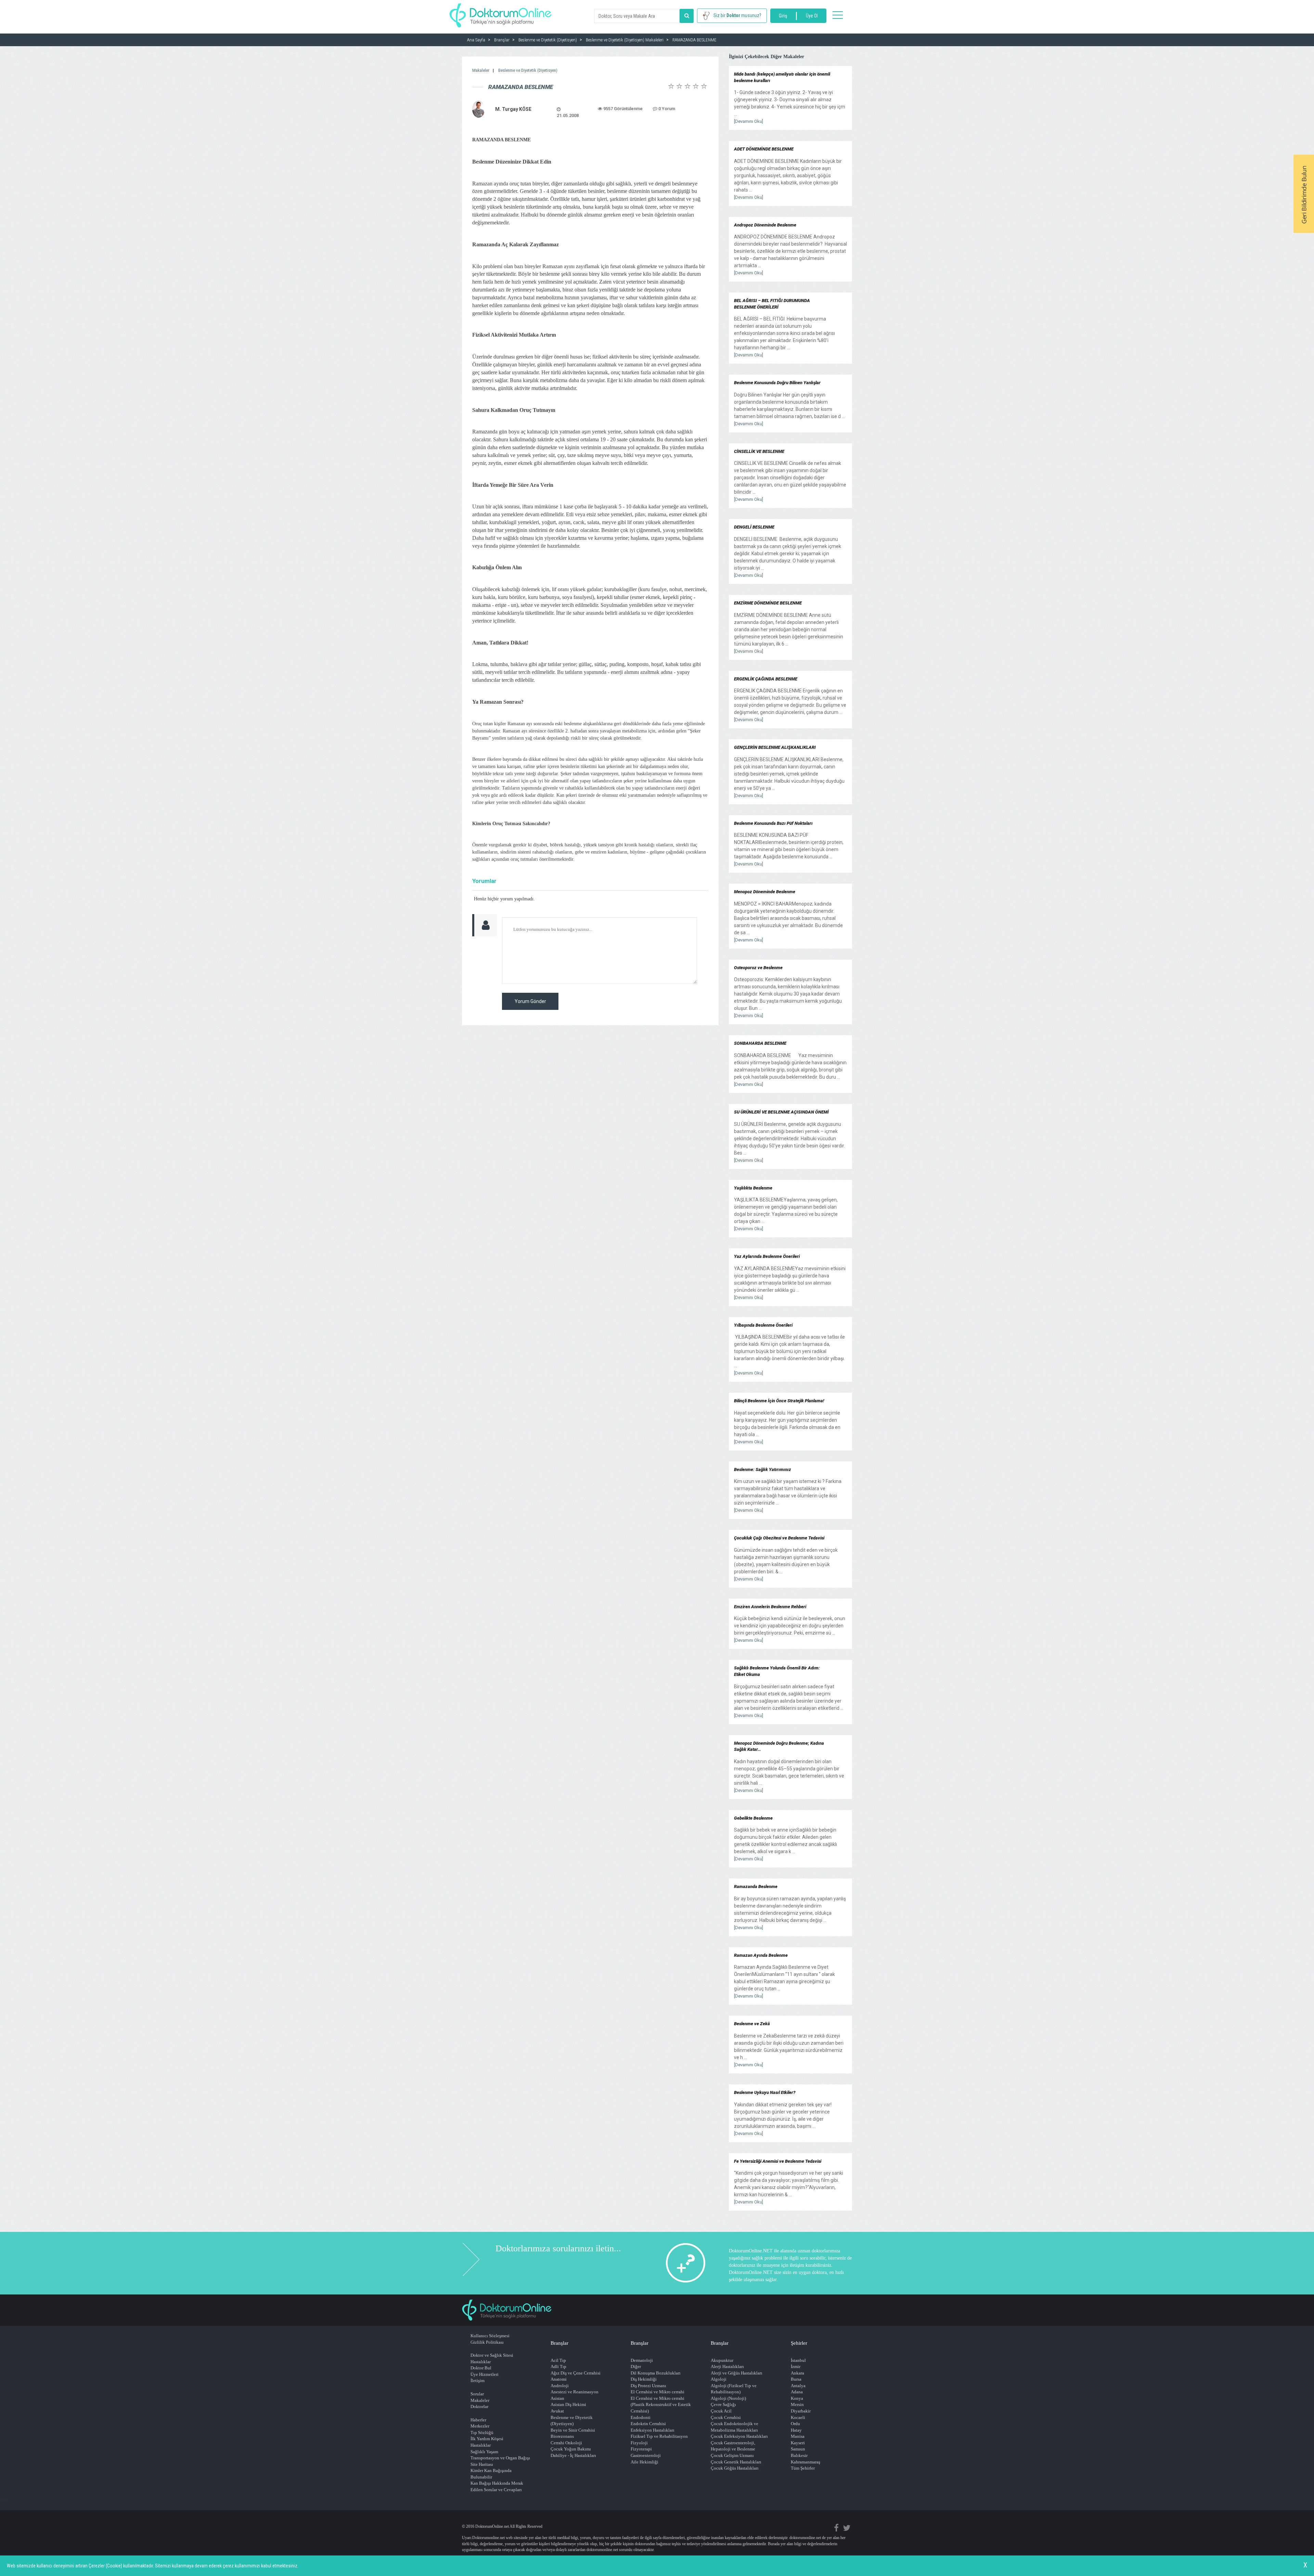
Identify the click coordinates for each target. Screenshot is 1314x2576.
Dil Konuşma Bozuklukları (656, 2373)
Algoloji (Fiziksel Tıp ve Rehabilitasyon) (734, 2389)
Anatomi (559, 2379)
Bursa (796, 2379)
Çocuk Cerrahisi (726, 2417)
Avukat (557, 2411)
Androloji (560, 2386)
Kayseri (798, 2443)
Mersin (797, 2404)
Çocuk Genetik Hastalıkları (736, 2462)
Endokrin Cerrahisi (648, 2424)
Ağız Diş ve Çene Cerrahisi (576, 2373)
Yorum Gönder (530, 1001)
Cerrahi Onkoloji (566, 2443)
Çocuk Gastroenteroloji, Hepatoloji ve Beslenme (733, 2446)
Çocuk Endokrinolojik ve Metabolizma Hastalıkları (735, 2427)
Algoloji (719, 2379)
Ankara (797, 2373)
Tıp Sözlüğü (482, 2432)
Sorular (477, 2394)
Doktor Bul (481, 2368)
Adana (797, 2392)
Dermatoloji (642, 2360)
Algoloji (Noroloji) (728, 2398)
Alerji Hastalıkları (727, 2366)
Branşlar (559, 2343)
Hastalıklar (481, 2362)
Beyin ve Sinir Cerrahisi (573, 2430)
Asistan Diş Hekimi (568, 2404)
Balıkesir (799, 2455)
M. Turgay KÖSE (513, 109)
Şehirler (799, 2343)
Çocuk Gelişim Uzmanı (732, 2455)
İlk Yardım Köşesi (487, 2439)
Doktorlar (479, 2406)
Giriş (783, 16)
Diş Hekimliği (644, 2379)
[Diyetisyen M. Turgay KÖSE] (479, 109)
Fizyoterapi (641, 2449)
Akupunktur (722, 2360)
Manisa (798, 2436)
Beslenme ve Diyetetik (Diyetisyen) (528, 70)
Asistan (557, 2398)
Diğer (636, 2366)
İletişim (478, 2380)
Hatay (796, 2430)
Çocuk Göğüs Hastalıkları (735, 2468)
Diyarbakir (801, 2411)
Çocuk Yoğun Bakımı (571, 2449)
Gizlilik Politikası (487, 2342)
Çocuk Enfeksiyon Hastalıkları (739, 2436)
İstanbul (798, 2360)
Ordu (795, 2424)
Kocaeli (798, 2417)
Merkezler (480, 2426)
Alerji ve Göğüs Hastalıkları (737, 2373)
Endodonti (641, 2417)
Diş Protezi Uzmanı (648, 2386)
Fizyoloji (639, 2443)
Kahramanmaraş (806, 2462)
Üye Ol (812, 16)
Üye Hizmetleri (485, 2374)
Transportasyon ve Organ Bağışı (500, 2458)
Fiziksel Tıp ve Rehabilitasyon (659, 2436)
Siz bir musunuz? (737, 15)
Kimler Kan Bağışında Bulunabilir (491, 2474)
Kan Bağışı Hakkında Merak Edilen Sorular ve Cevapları (497, 2486)
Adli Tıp (558, 2366)
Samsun (798, 2449)
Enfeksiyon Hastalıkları (653, 2430)
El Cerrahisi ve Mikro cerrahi (658, 2392)
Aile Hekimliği (645, 2462)
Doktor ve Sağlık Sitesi (492, 2355)
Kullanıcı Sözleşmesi (490, 2336)
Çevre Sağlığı (723, 2404)
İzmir (796, 2366)
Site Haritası (482, 2464)
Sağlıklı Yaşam (484, 2452)
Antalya (798, 2386)
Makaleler (481, 70)
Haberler (478, 2420)
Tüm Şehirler (803, 2468)
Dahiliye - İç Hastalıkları (573, 2455)
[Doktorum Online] (500, 12)
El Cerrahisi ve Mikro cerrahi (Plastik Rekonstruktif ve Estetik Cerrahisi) (661, 2405)
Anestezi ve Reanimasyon (575, 2392)
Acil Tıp (558, 2360)
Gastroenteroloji (646, 2455)
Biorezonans (562, 2436)
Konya (797, 2398)
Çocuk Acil (721, 2411)
